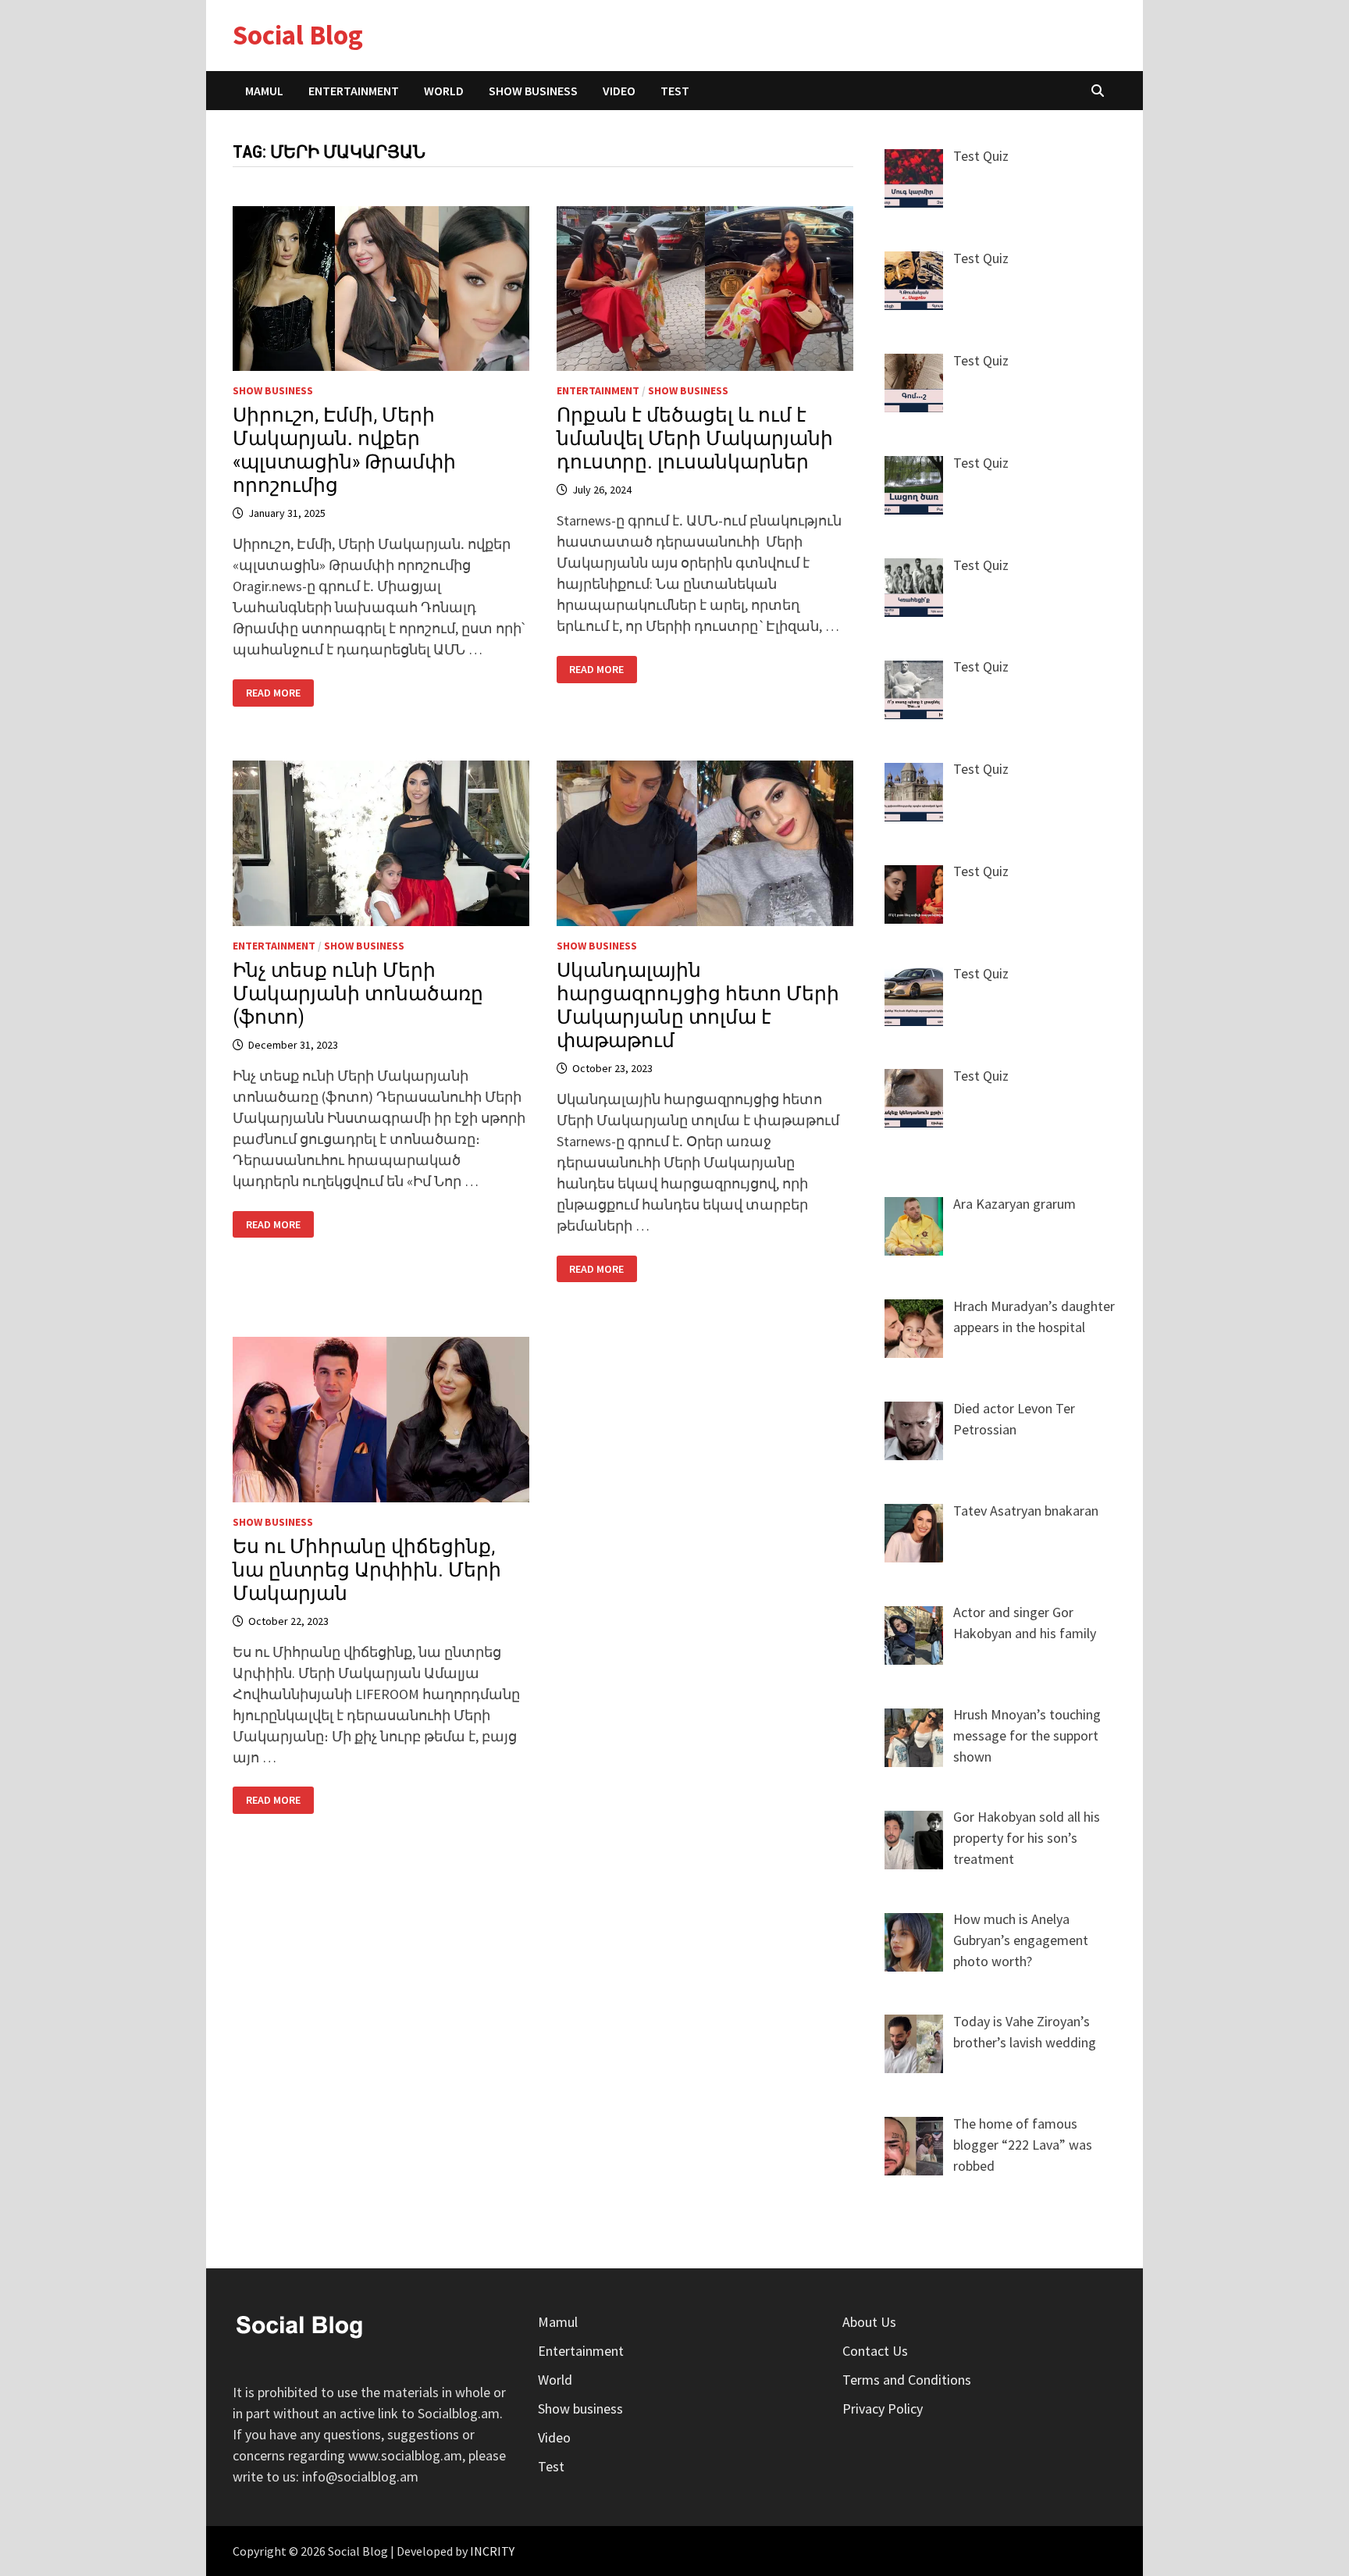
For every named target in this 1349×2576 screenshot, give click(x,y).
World (444, 91)
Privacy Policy (883, 2409)
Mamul (264, 91)
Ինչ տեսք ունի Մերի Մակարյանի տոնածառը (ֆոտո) (358, 994)
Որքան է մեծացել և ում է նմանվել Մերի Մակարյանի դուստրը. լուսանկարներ (695, 438)
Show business (533, 91)
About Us (869, 2322)
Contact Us (875, 2351)
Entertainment (354, 91)
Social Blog (298, 35)
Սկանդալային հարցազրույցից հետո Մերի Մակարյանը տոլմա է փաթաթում (698, 1005)
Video (619, 91)
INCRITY (492, 2551)
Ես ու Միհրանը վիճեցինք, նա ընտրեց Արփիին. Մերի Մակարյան (367, 1570)
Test (675, 91)
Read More (279, 693)
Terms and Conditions (907, 2380)
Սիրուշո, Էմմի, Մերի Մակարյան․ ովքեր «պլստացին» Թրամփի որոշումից (344, 450)
